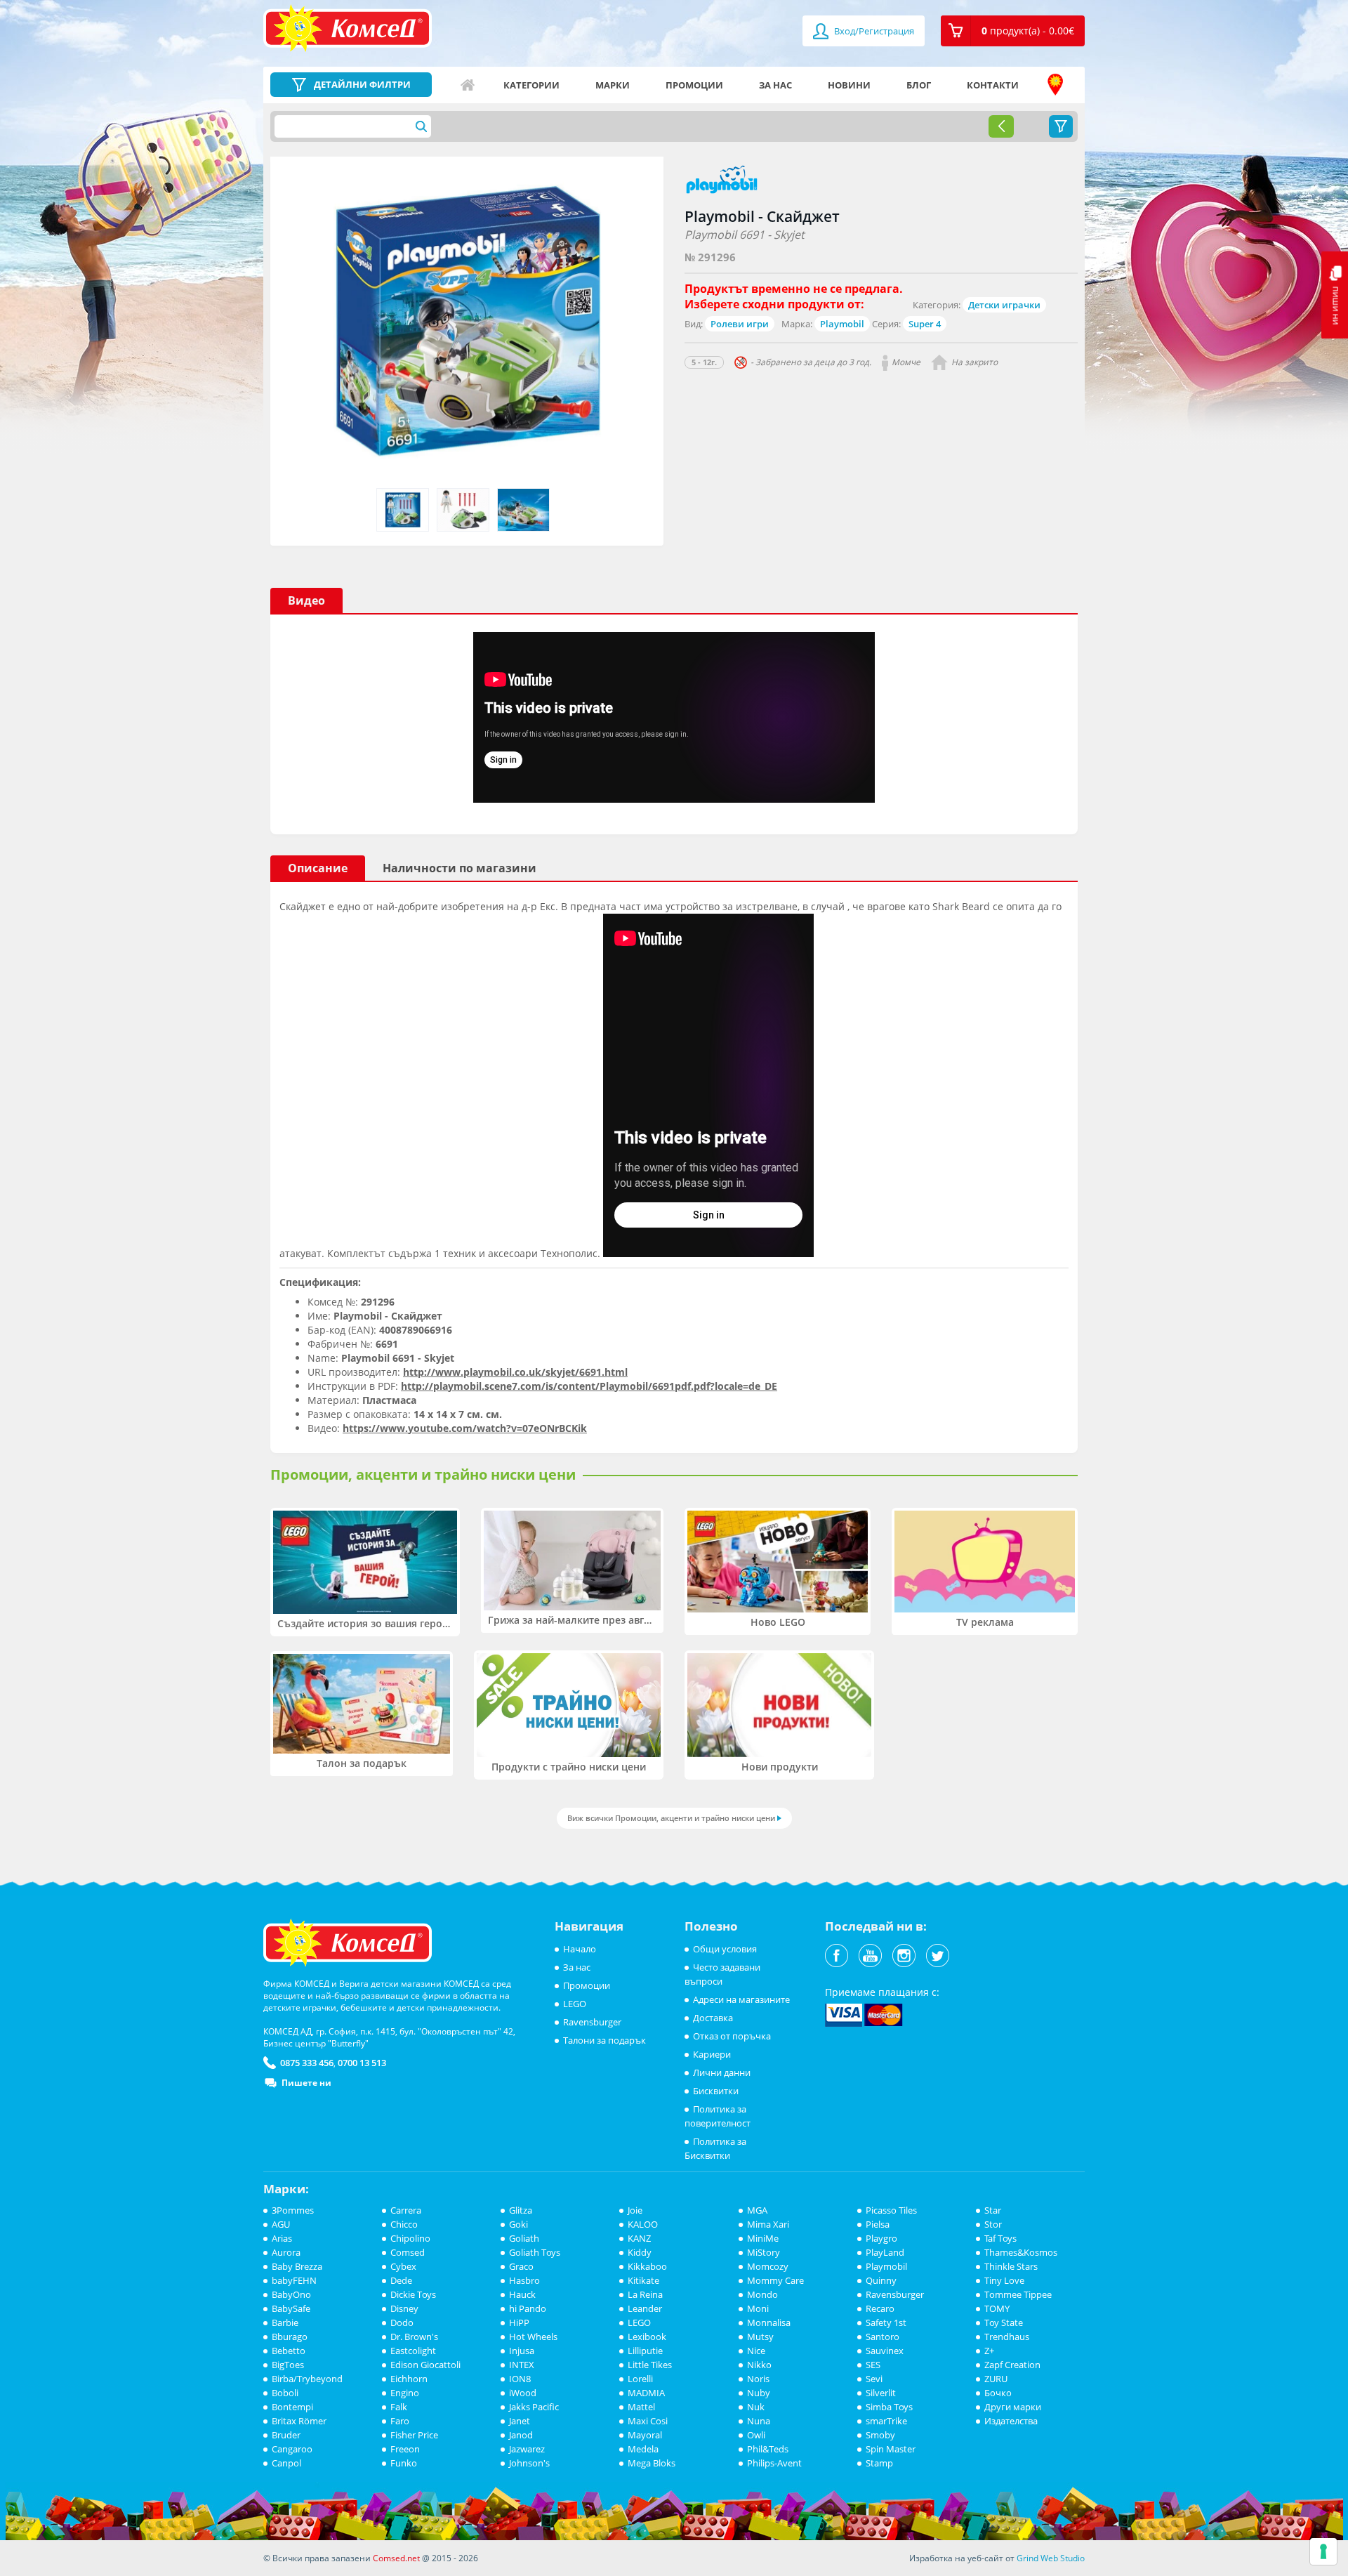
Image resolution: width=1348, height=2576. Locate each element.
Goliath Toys (535, 2252)
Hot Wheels (533, 2337)
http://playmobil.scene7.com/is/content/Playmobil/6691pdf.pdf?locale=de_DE (589, 1386)
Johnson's (529, 2463)
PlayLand (885, 2252)
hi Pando (528, 2308)
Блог (919, 85)
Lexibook (647, 2337)
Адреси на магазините (1055, 85)
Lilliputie (645, 2351)
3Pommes (293, 2210)
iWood (523, 2393)
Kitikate (643, 2280)
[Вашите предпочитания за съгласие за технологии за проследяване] (1323, 2551)
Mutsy (760, 2337)
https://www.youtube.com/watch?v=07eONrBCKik (465, 1428)
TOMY (997, 2308)
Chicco (404, 2224)
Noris (758, 2379)
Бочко (998, 2393)
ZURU (996, 2379)
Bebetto (289, 2351)
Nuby (759, 2393)
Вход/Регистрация (873, 31)
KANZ (639, 2238)
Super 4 (925, 324)
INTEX (522, 2365)
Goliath (524, 2238)
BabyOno (291, 2294)
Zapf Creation (1012, 2365)
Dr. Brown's (414, 2337)
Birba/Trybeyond (307, 2379)
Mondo (762, 2294)
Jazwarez (527, 2449)
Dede (401, 2280)
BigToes (288, 2365)
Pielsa (878, 2224)
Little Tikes (650, 2365)
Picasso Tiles (891, 2210)
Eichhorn (409, 2379)
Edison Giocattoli (425, 2365)
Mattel (641, 2407)
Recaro (880, 2308)
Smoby (880, 2435)
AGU (281, 2224)
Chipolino (410, 2238)
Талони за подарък (604, 2040)
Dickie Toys (413, 2294)
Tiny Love (1004, 2280)
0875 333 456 (307, 2063)
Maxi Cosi (648, 2421)
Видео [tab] (306, 600)
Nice (756, 2351)
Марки (613, 85)
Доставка (713, 2018)
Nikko (759, 2365)
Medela (643, 2449)
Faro (400, 2421)
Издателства (1011, 2421)
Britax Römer (299, 2421)
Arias (282, 2238)
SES (873, 2365)
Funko (404, 2463)
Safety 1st (886, 2322)
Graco (521, 2266)
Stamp (879, 2463)
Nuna (759, 2421)
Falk (399, 2407)
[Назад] (1001, 126)
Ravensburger (592, 2022)
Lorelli (640, 2379)
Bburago (290, 2337)
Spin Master (891, 2449)
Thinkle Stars (1011, 2266)
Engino (405, 2393)
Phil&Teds (768, 2449)
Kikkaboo (647, 2266)
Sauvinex (885, 2351)
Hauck (522, 2294)
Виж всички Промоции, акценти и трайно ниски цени (671, 1818)
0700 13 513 (362, 2063)
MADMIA (646, 2393)
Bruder (286, 2435)
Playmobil (842, 324)
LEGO (575, 2004)
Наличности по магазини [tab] (460, 868)
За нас (775, 85)
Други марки (1013, 2407)
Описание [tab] (318, 868)
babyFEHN (294, 2280)
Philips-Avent (774, 2463)
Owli (756, 2435)
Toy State (1004, 2322)
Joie (635, 2210)
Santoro (883, 2337)
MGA (757, 2210)
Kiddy (640, 2252)
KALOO (643, 2224)
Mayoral (645, 2435)
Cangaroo (292, 2449)
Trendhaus (1007, 2337)
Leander (645, 2308)
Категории (531, 85)
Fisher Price (414, 2435)
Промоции (694, 85)
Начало (468, 85)
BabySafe (291, 2308)
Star (993, 2210)
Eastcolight (413, 2351)
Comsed (408, 2252)
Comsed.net (396, 2558)
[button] (1013, 31)
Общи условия (725, 1949)
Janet (520, 2421)
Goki (518, 2224)
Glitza (521, 2210)
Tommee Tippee (1018, 2294)
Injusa (522, 2351)
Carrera (406, 2210)
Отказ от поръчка (732, 2036)
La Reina (645, 2294)
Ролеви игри (740, 324)
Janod (521, 2435)
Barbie (285, 2322)
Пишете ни (306, 2083)
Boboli (285, 2393)
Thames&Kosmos (1021, 2252)
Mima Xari (768, 2224)
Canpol (286, 2463)
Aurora (286, 2252)
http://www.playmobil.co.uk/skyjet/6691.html (515, 1372)
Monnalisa (769, 2322)
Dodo (402, 2322)
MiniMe (763, 2238)
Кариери (712, 2054)
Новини (849, 85)
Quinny (881, 2280)
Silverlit (881, 2393)
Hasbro (524, 2280)
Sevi (874, 2379)
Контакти (993, 85)
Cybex (403, 2266)
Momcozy (768, 2266)
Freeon (405, 2449)
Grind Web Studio (1051, 2558)
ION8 (520, 2379)
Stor (993, 2224)
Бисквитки (716, 2091)
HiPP (519, 2322)
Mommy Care (775, 2280)
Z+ (989, 2351)
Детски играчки (1004, 305)
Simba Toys (889, 2407)
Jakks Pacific (534, 2407)
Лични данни (722, 2072)
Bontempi (292, 2407)
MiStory (764, 2252)
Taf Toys (1000, 2238)
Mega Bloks (652, 2463)
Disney (404, 2308)
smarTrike (886, 2421)
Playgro (881, 2238)
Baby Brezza (297, 2266)
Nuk (756, 2407)
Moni (758, 2308)
